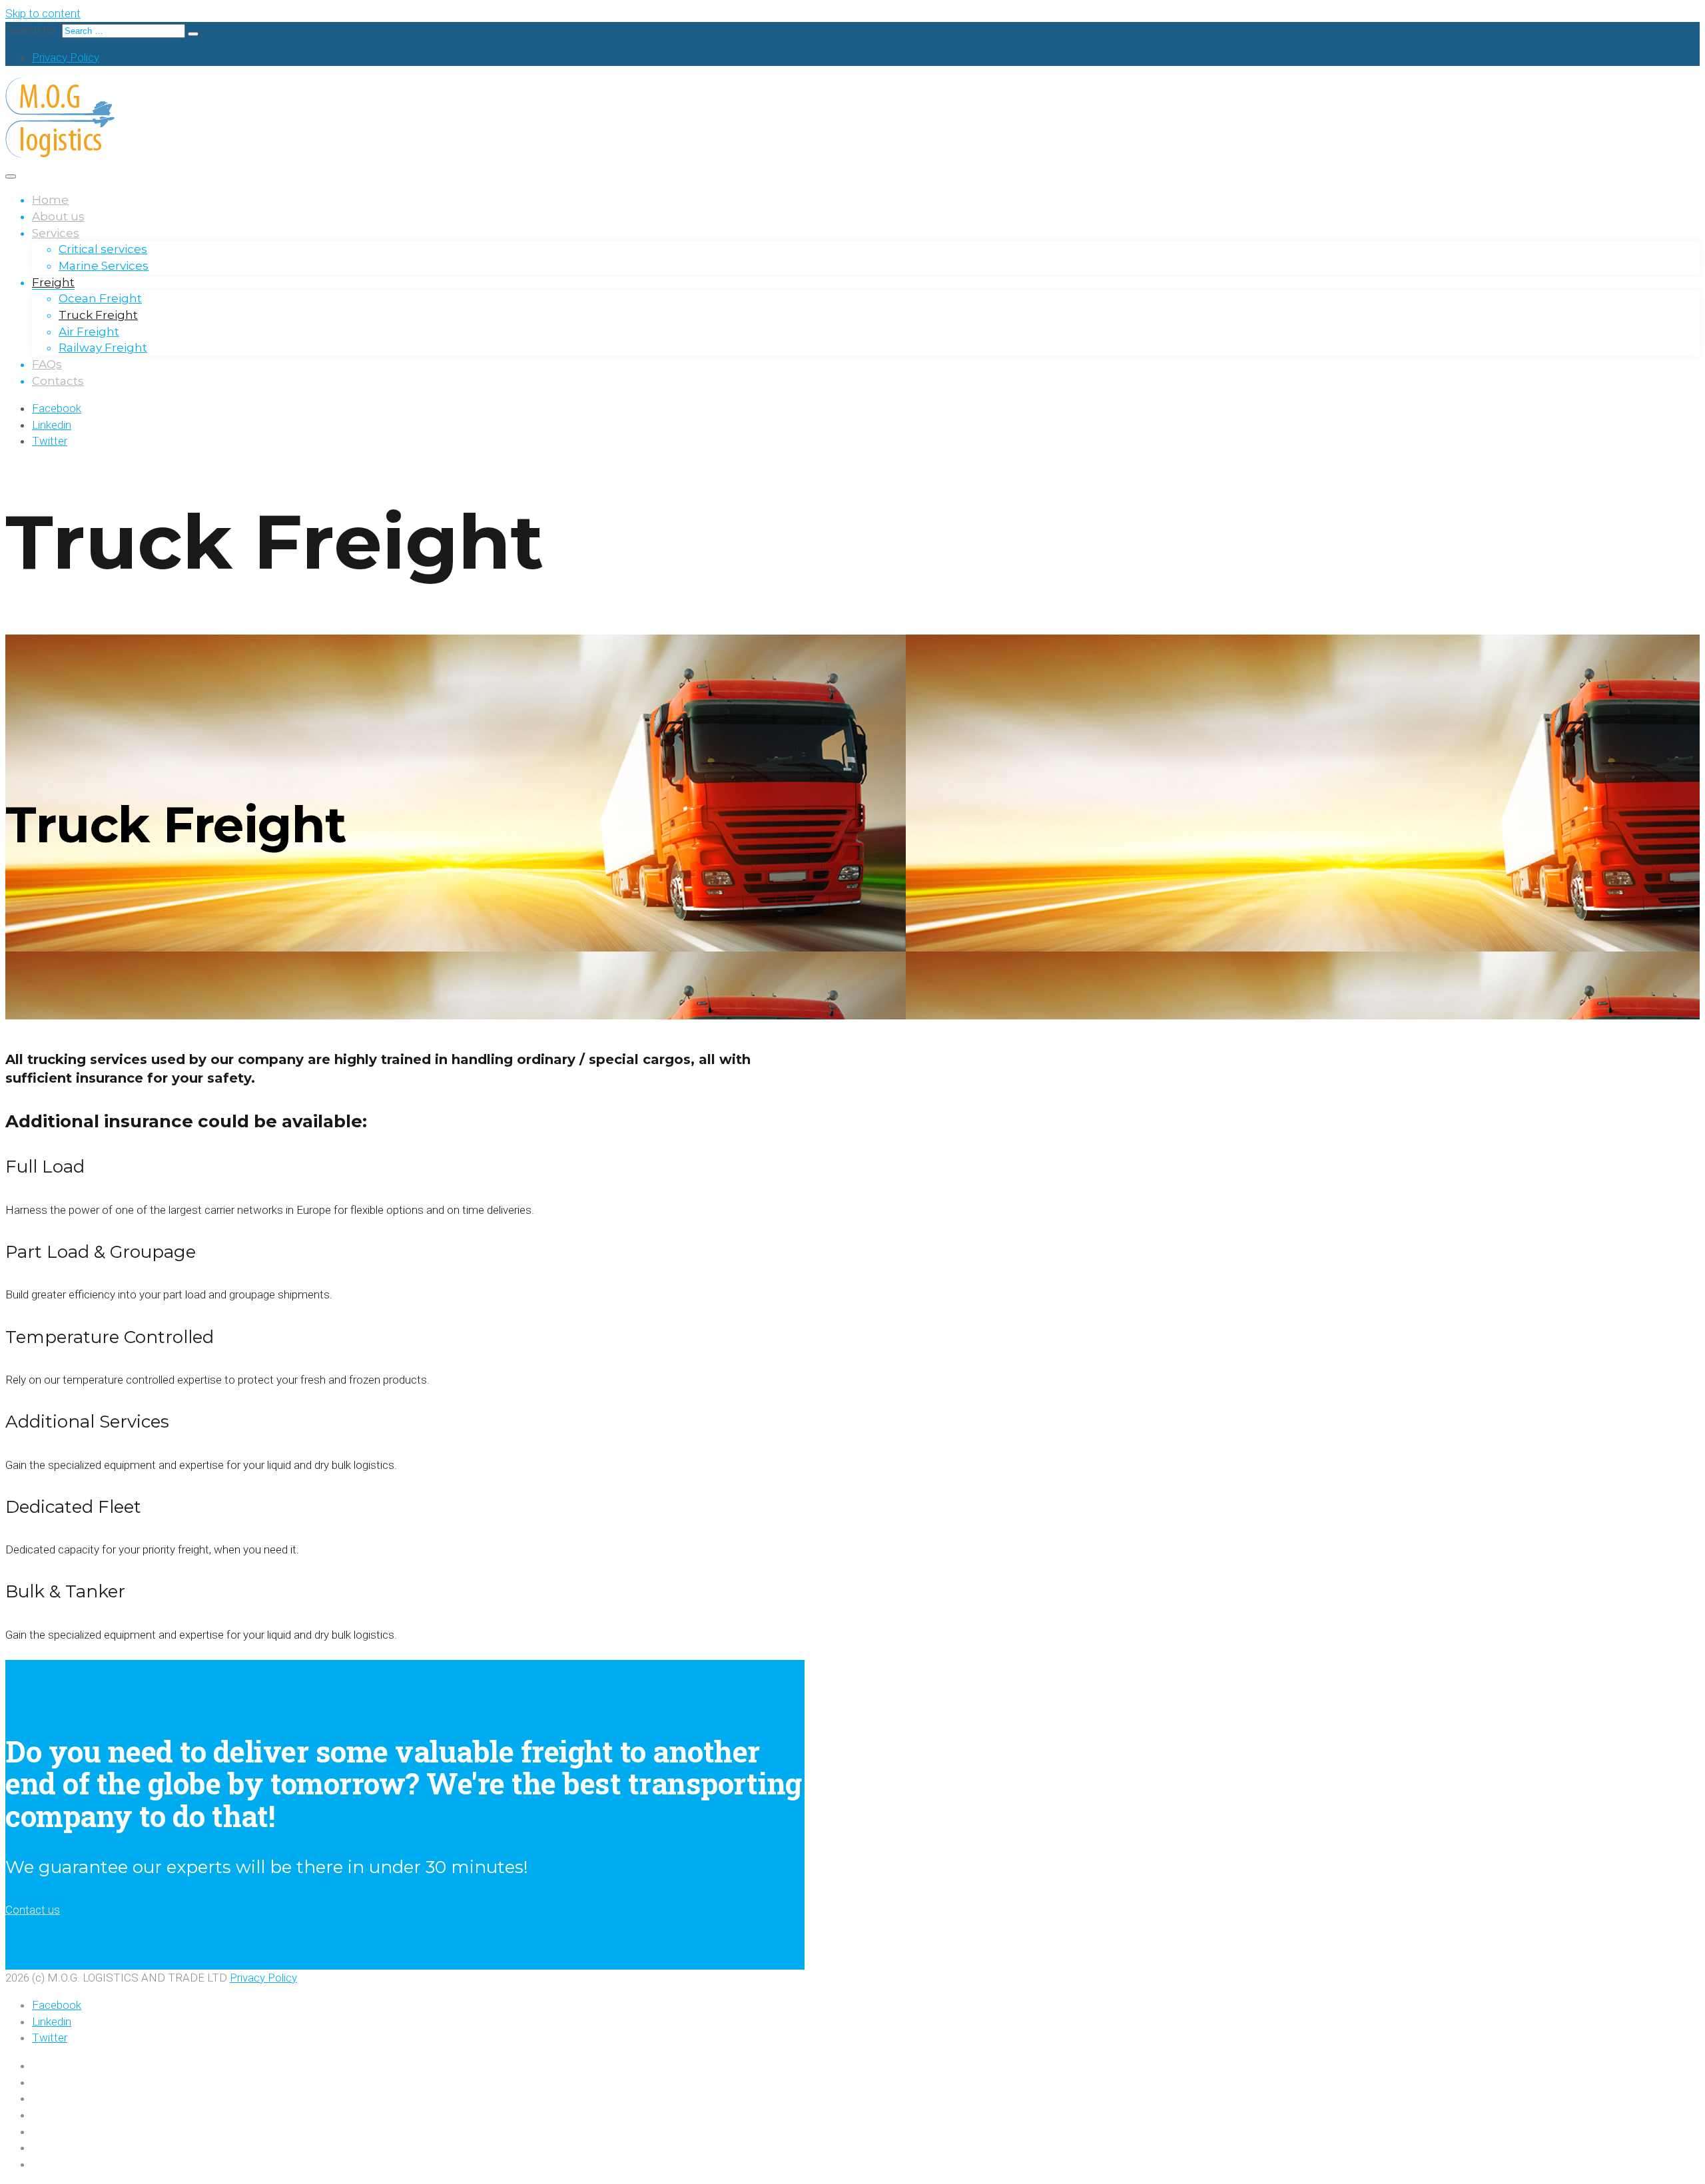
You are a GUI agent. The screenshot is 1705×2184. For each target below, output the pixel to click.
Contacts (58, 381)
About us (58, 216)
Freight (53, 282)
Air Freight (89, 332)
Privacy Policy (66, 57)
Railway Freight (103, 348)
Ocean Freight (100, 298)
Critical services (103, 249)
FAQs (47, 364)
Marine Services (104, 266)
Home (50, 200)
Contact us (33, 1910)
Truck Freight (98, 315)
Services (56, 233)
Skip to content (43, 13)
